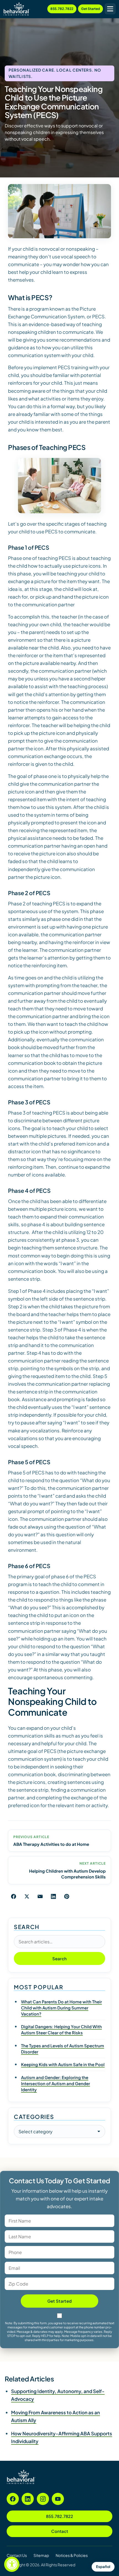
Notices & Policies (72, 2555)
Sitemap (41, 2555)
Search (60, 1958)
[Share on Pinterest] (67, 1896)
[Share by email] (40, 1896)
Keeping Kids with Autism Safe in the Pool (63, 2064)
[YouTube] (58, 2499)
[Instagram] (43, 2499)
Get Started (90, 9)
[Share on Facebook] (14, 1896)
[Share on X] (27, 1896)
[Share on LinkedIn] (53, 1896)
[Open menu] (110, 9)
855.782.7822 (62, 9)
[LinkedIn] (28, 2499)
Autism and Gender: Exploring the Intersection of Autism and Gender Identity (55, 2083)
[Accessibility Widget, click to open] (12, 2564)
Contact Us (17, 2555)
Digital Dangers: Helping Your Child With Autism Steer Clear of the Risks (61, 2029)
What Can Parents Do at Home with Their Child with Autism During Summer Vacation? (61, 2008)
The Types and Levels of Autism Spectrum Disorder (63, 2049)
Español (103, 2567)
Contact (60, 2531)
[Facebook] (13, 2499)
